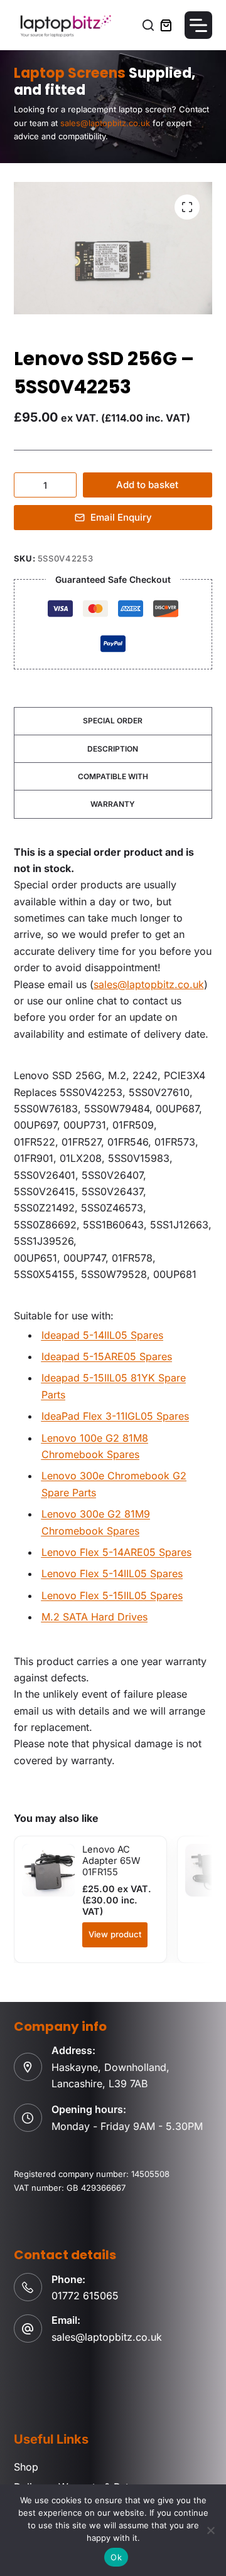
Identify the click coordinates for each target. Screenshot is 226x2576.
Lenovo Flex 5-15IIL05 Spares (112, 1595)
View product (115, 1934)
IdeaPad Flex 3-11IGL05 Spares (115, 1416)
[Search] (148, 25)
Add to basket (147, 485)
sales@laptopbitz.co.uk (149, 984)
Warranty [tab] (113, 804)
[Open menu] (198, 25)
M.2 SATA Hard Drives (94, 1617)
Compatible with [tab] (113, 776)
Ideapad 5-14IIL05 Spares (102, 1335)
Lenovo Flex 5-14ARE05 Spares (116, 1552)
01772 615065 (85, 2296)
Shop (26, 2467)
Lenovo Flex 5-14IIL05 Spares (112, 1573)
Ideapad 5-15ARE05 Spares (107, 1356)
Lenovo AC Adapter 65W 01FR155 (111, 1861)
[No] (210, 2530)
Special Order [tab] (113, 721)
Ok (116, 2557)
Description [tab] (113, 749)
